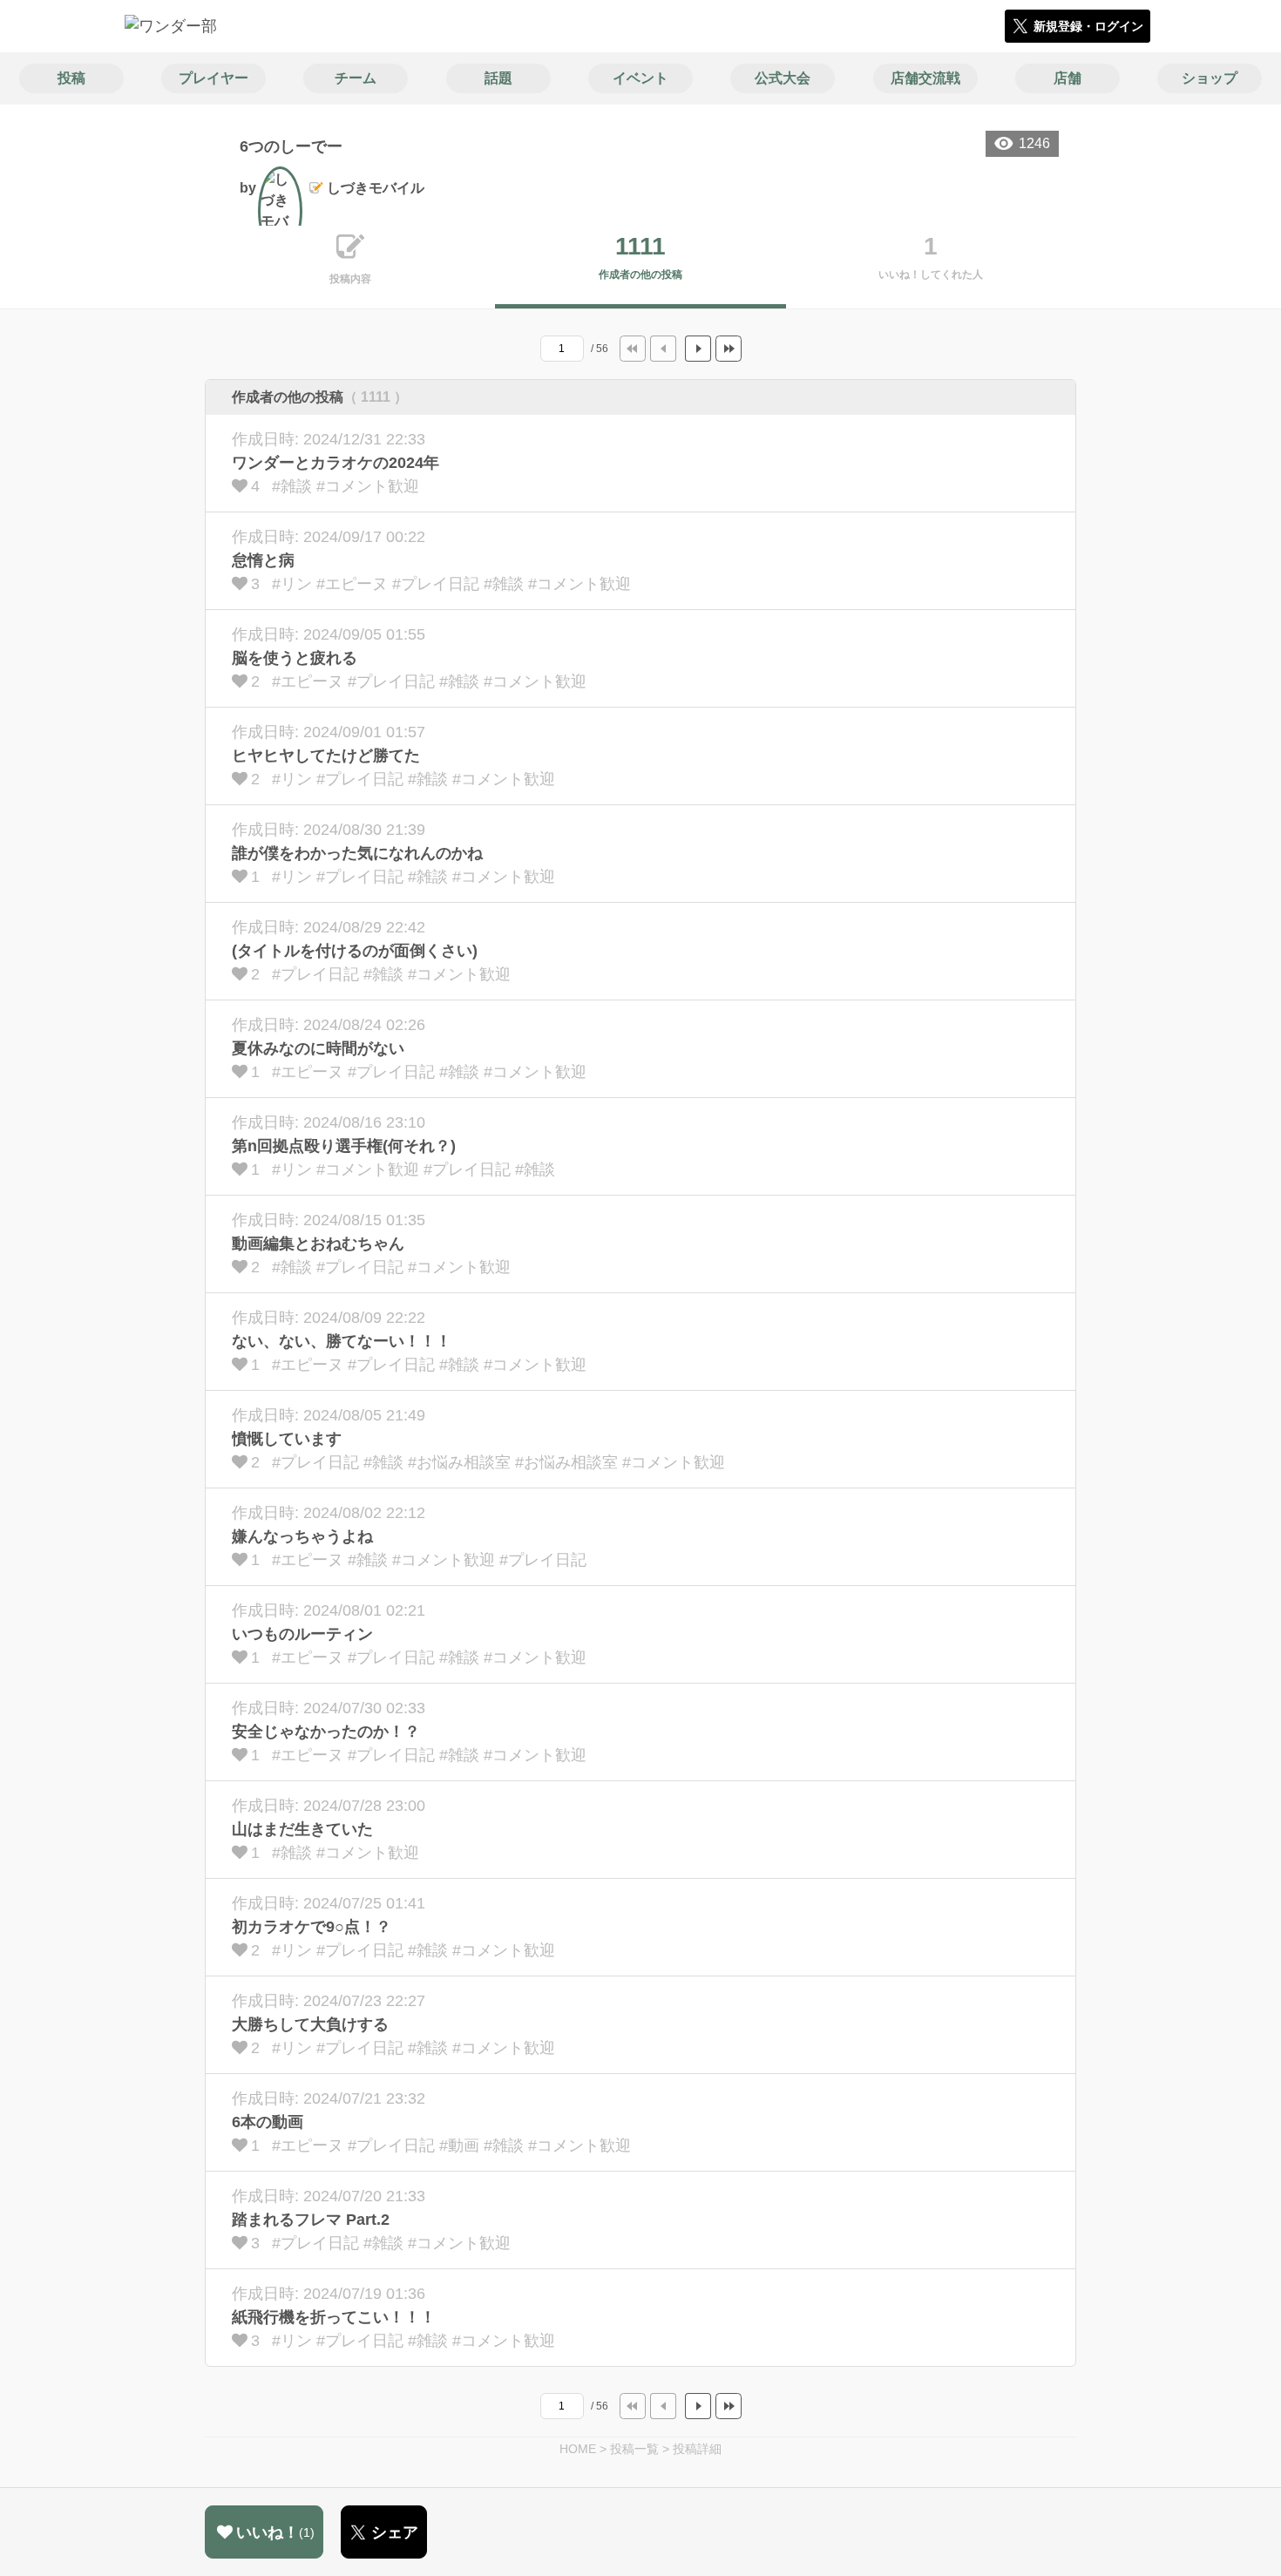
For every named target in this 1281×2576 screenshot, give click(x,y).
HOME (578, 2449)
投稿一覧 (634, 2449)
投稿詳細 (697, 2449)
